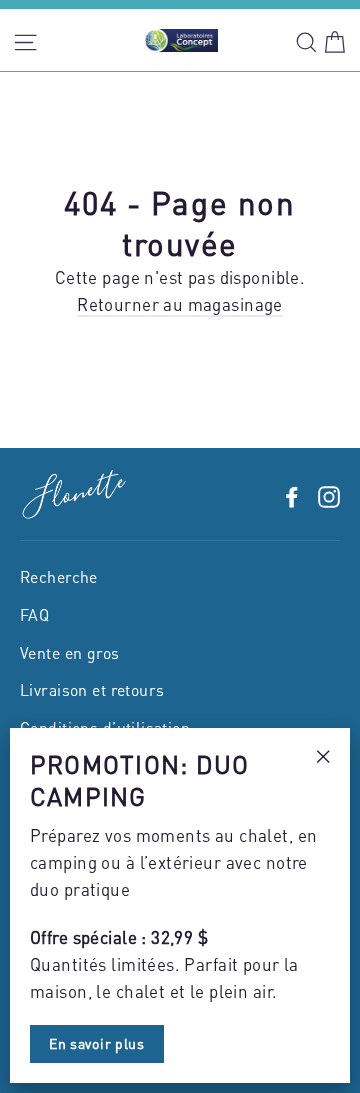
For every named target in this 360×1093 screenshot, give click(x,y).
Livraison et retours (92, 690)
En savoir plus (97, 1043)
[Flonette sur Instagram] (329, 494)
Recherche (59, 577)
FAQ (34, 615)
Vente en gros (70, 653)
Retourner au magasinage (180, 304)
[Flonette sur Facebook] (292, 494)
